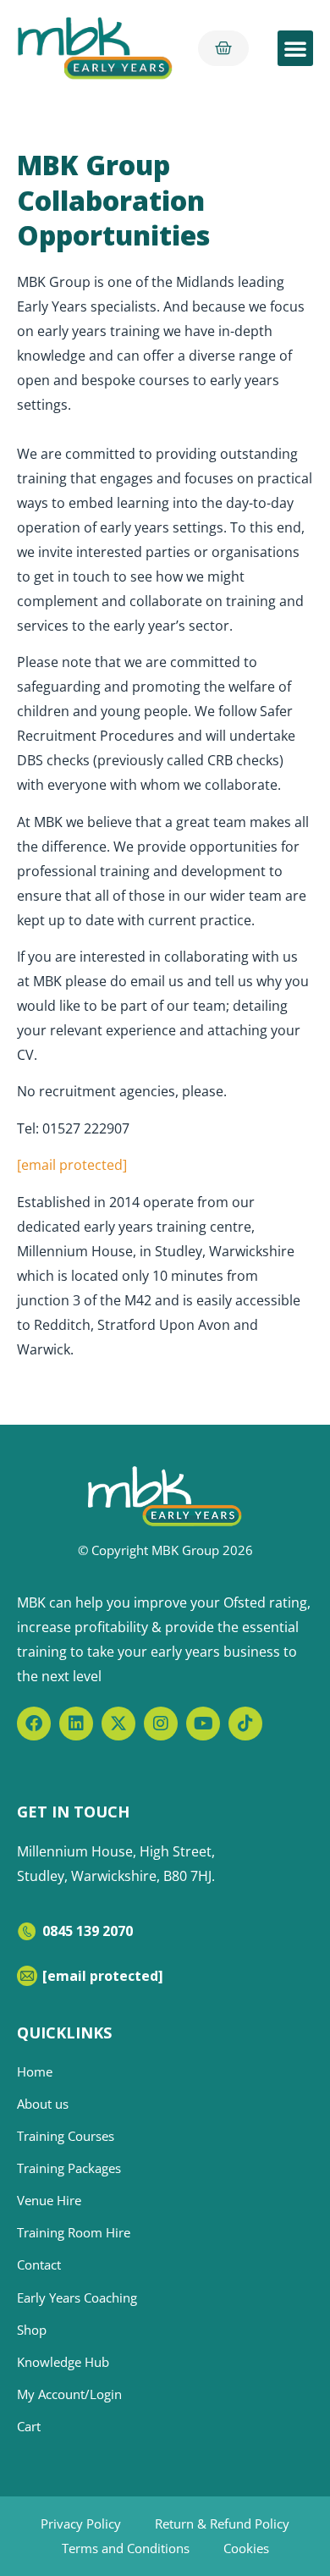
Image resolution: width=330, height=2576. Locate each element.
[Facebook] (34, 1724)
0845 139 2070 (88, 1931)
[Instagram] (161, 1724)
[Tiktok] (245, 1724)
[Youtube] (203, 1724)
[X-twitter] (118, 1724)
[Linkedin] (76, 1724)
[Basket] (223, 48)
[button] (295, 48)
